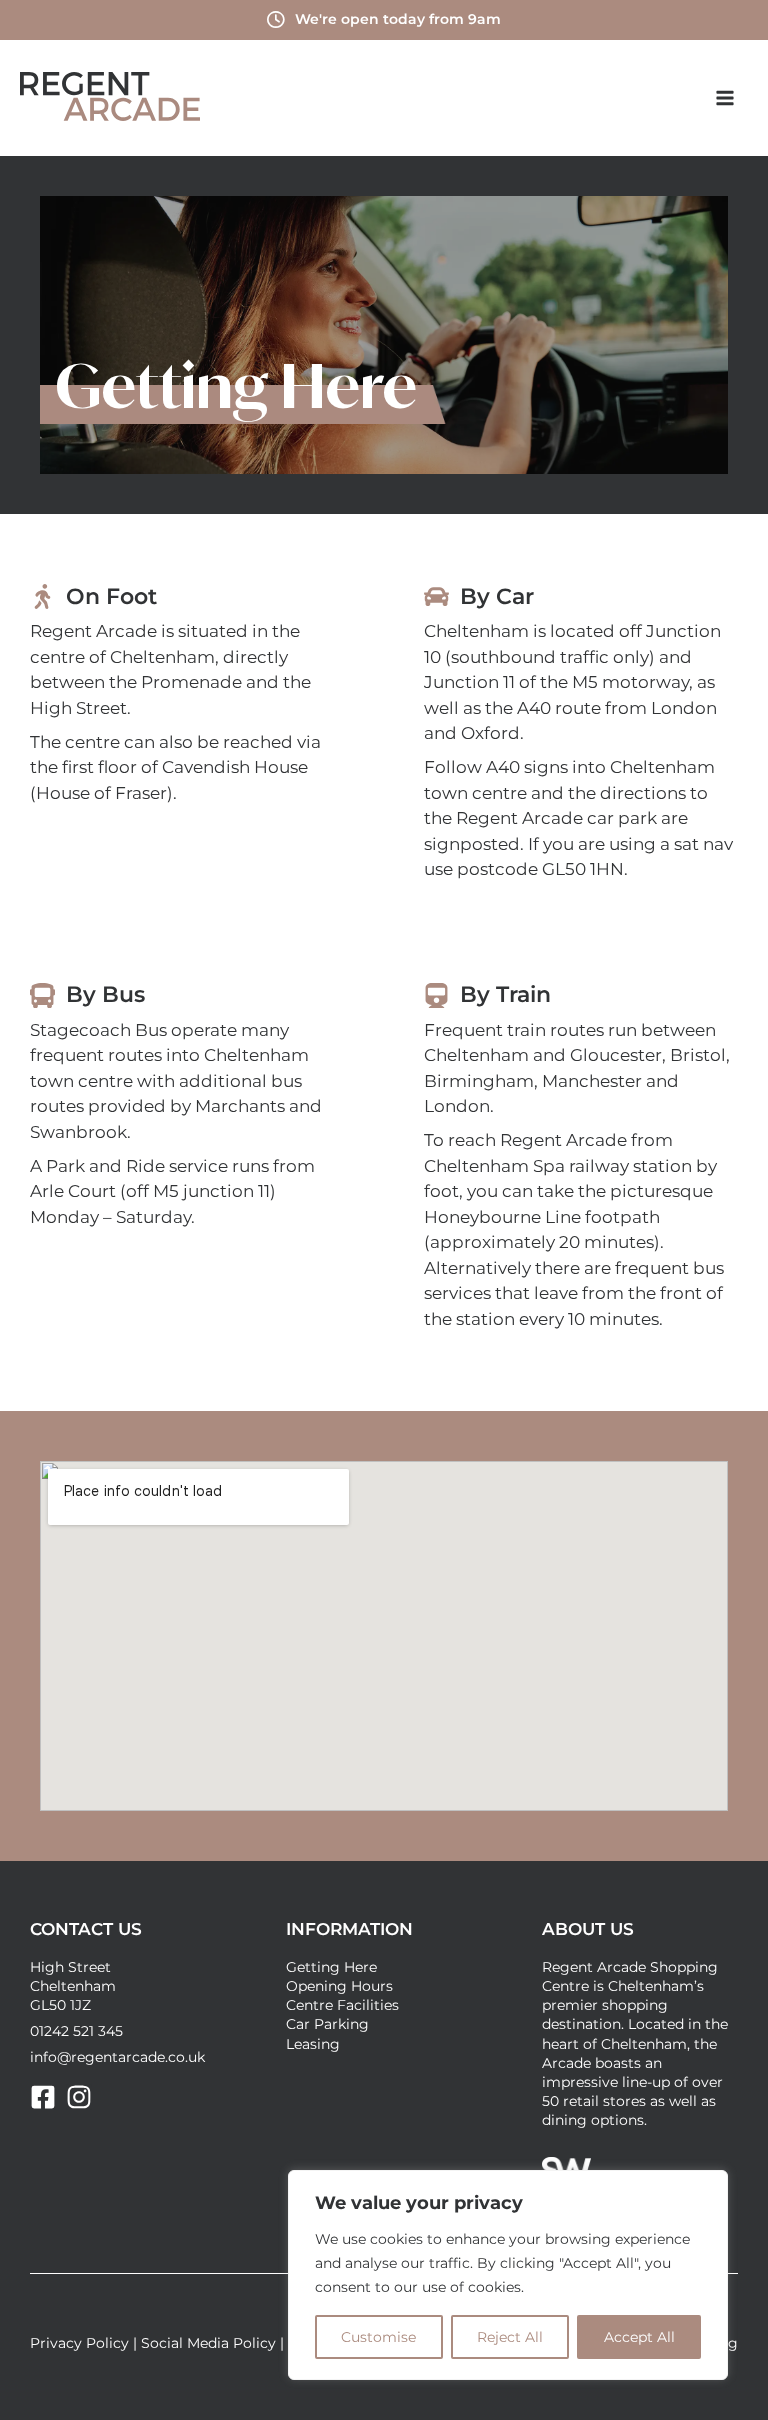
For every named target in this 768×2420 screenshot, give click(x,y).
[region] (508, 2275)
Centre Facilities (342, 2005)
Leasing (313, 2044)
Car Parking (327, 2024)
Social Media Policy (208, 2343)
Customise (378, 2337)
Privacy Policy (79, 2343)
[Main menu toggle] (726, 98)
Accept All (639, 2337)
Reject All (510, 2337)
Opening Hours (339, 1986)
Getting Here (331, 1967)
